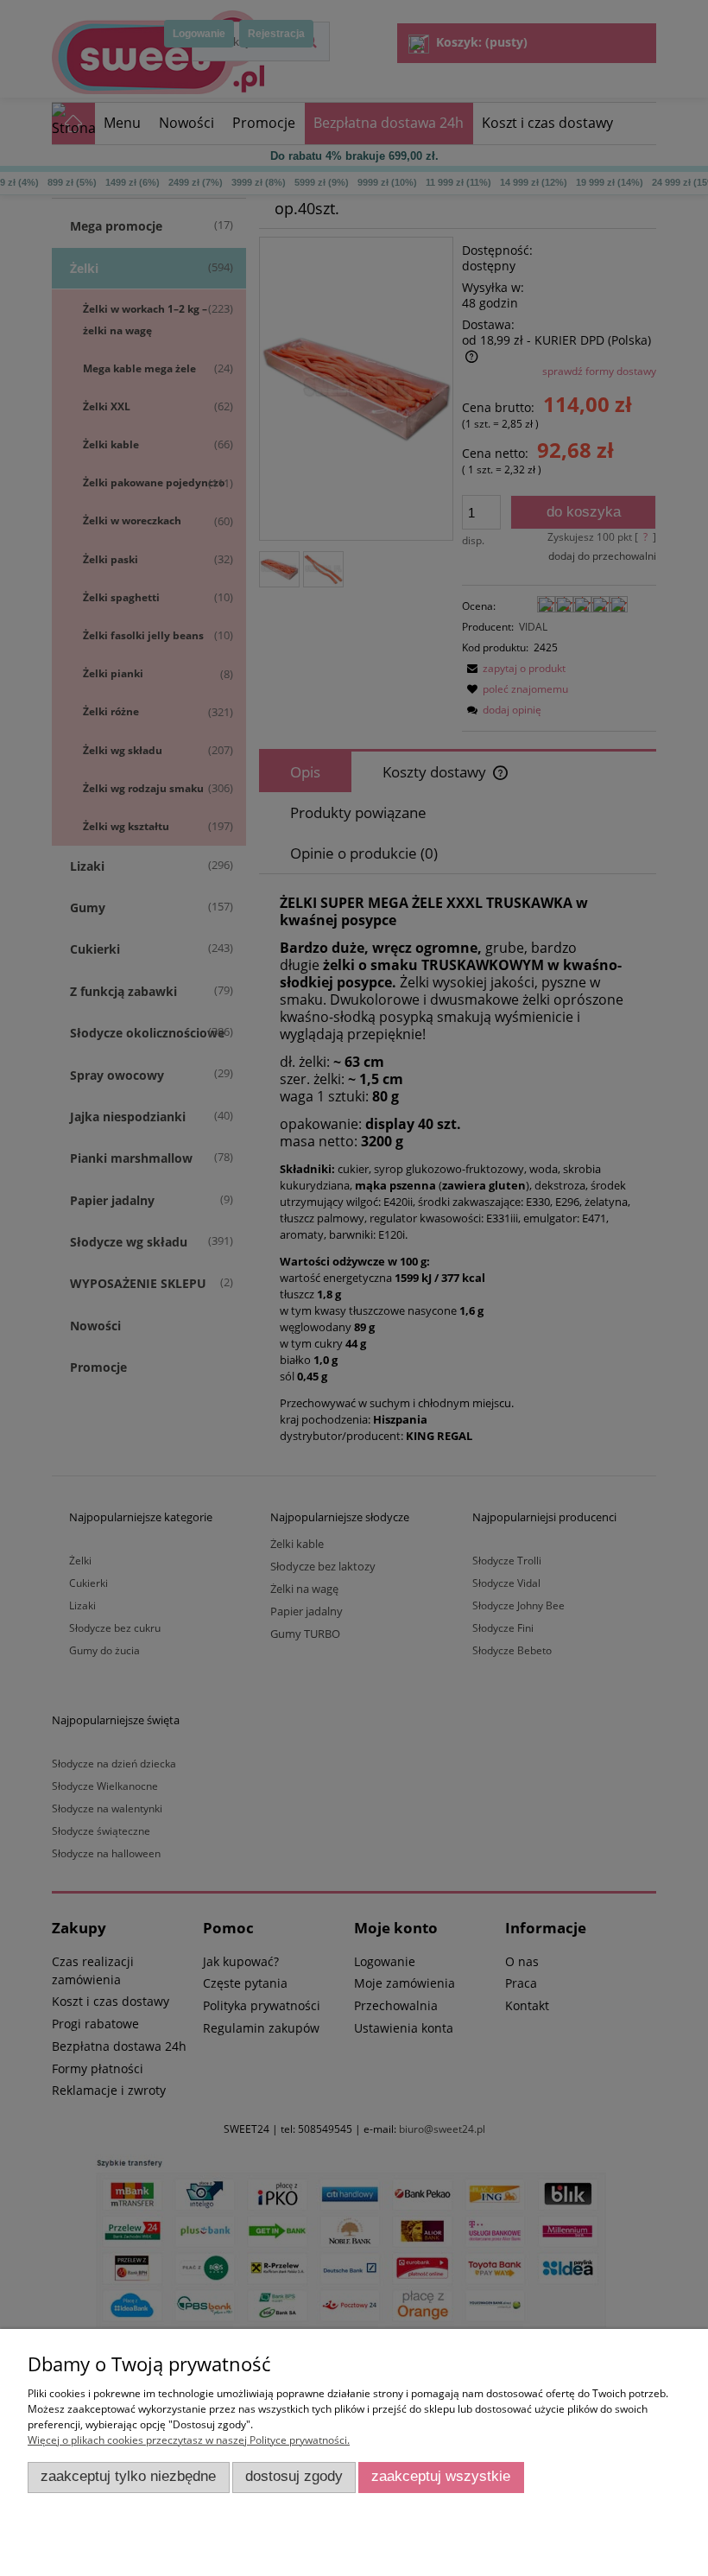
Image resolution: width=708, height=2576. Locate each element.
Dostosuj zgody (294, 2476)
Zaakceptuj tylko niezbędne (128, 2476)
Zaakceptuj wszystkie (441, 2476)
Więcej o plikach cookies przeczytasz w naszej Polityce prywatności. (189, 2440)
